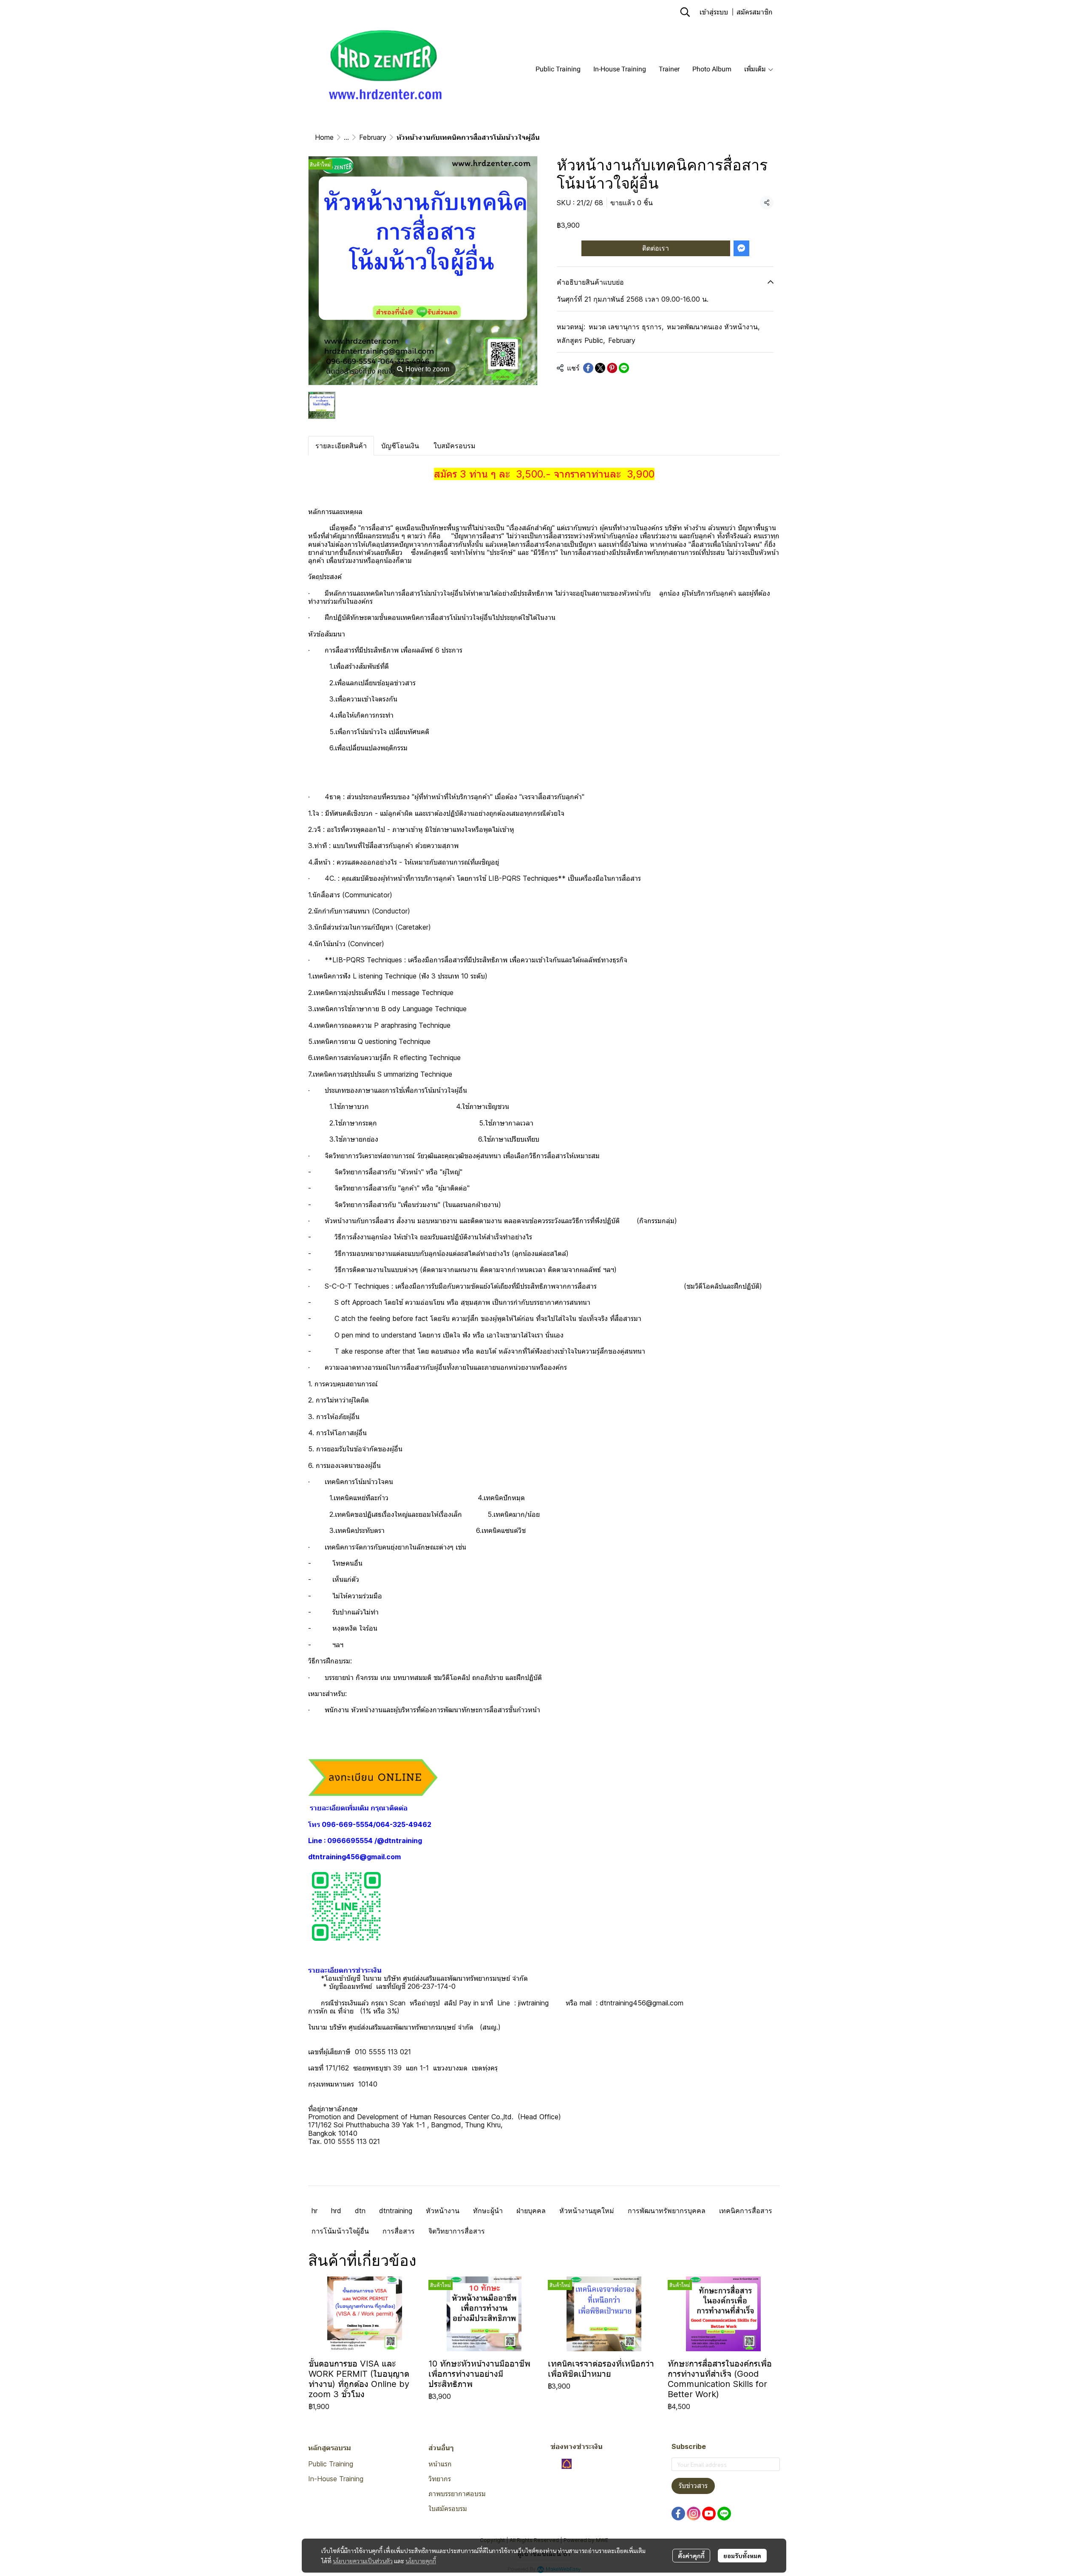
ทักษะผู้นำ (488, 2211)
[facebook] (678, 2514)
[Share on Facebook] (588, 368)
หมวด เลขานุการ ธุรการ (626, 327)
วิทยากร (440, 2479)
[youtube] (709, 2514)
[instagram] (694, 2514)
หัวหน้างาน (443, 2211)
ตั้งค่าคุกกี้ (691, 2556)
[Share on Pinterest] (612, 368)
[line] (724, 2514)
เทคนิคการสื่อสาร (746, 2211)
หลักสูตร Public (581, 340)
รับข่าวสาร (693, 2486)
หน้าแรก (440, 2464)
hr (314, 2211)
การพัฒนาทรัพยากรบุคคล (667, 2211)
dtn (360, 2211)
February (373, 137)
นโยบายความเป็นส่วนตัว (363, 2561)
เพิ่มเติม (756, 69)
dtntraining (396, 2211)
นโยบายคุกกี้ (421, 2561)
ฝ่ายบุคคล (531, 2211)
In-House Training (336, 2479)
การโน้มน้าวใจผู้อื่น (340, 2231)
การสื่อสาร (399, 2231)
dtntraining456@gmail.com (354, 1857)
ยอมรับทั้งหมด (742, 2556)
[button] (685, 12)
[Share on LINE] (624, 368)
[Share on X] (600, 368)
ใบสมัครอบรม (448, 2508)
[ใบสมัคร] (373, 1777)
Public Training (331, 2464)
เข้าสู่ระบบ (714, 12)
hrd (336, 2211)
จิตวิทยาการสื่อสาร (457, 2231)
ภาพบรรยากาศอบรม (457, 2494)
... (346, 137)
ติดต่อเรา (656, 248)
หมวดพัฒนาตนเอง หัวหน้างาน (713, 327)
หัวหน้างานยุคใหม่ (587, 2211)
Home (324, 137)
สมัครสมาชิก (755, 12)
